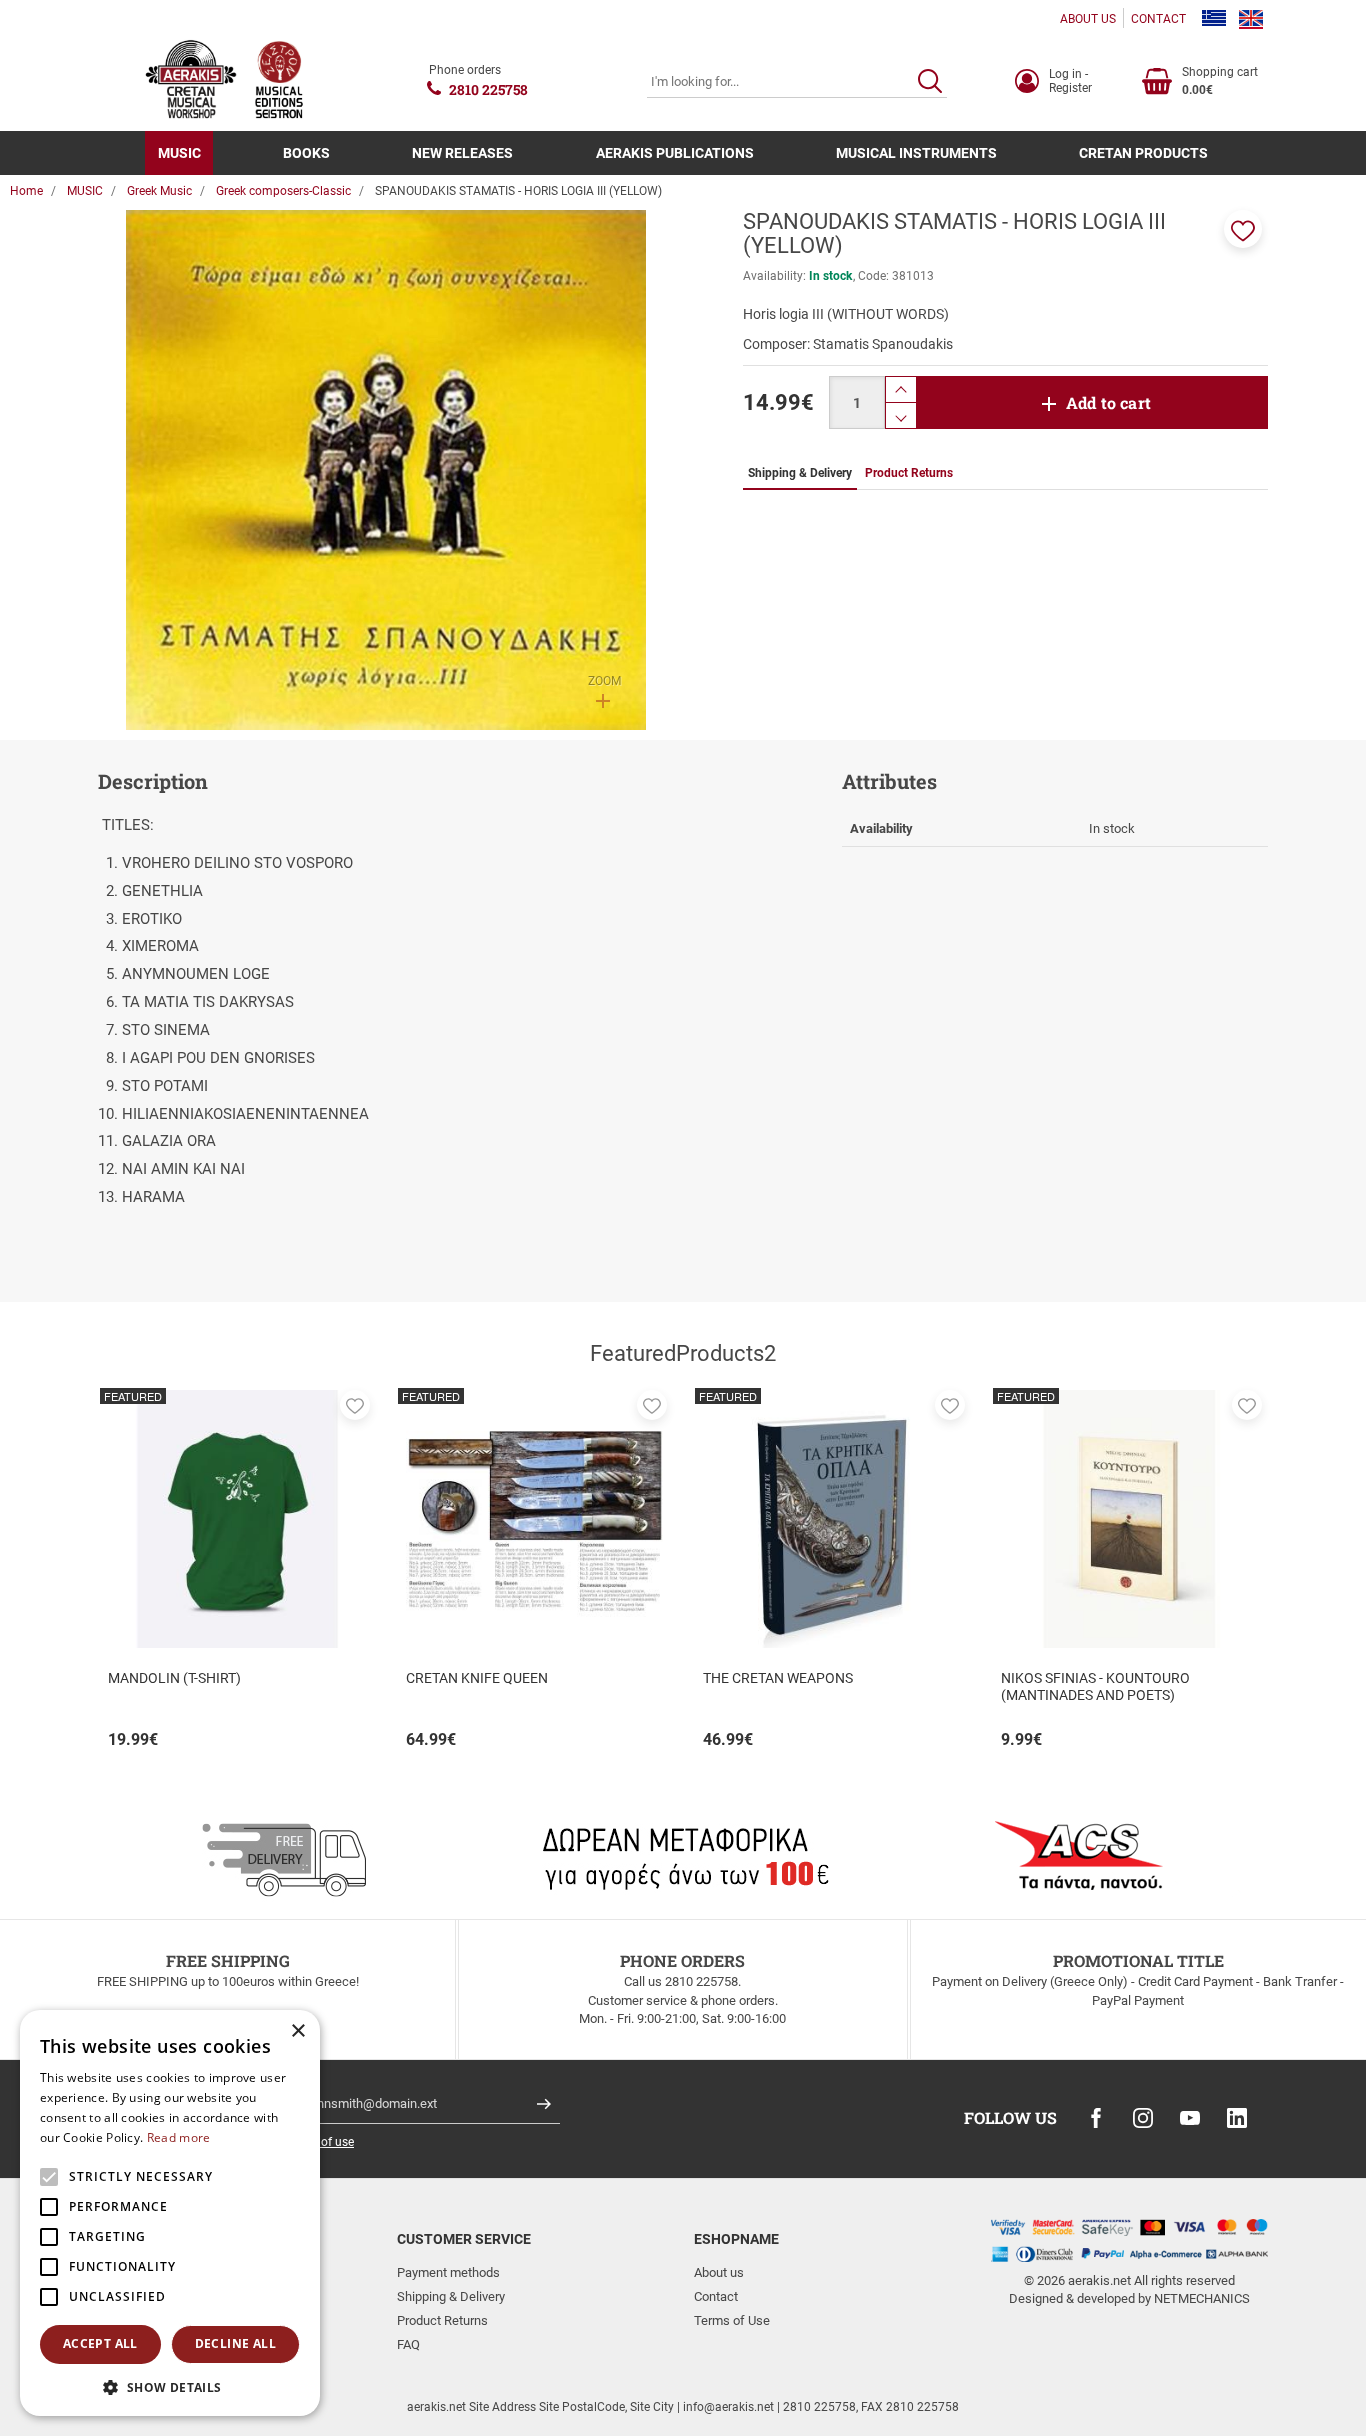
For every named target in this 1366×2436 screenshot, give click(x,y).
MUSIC (179, 153)
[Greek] (1214, 19)
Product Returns (442, 2320)
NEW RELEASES (462, 153)
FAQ (408, 2344)
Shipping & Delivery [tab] (800, 473)
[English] (1251, 19)
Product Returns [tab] (909, 473)
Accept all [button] (100, 2343)
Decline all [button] (235, 2343)
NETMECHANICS (1202, 2298)
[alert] (170, 2213)
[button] (1243, 229)
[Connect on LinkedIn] (1237, 2118)
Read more (179, 2137)
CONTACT (1158, 19)
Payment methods (448, 2272)
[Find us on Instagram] (1143, 2118)
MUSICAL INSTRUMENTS (916, 153)
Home (26, 191)
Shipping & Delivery (451, 2296)
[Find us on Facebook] (1096, 2118)
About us (719, 2272)
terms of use (320, 2142)
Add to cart (1108, 402)
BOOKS (306, 153)
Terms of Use (732, 2320)
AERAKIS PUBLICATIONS (675, 153)
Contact (716, 2296)
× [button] (297, 2031)
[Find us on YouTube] (1190, 2118)
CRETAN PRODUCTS (1143, 153)
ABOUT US (1088, 19)
